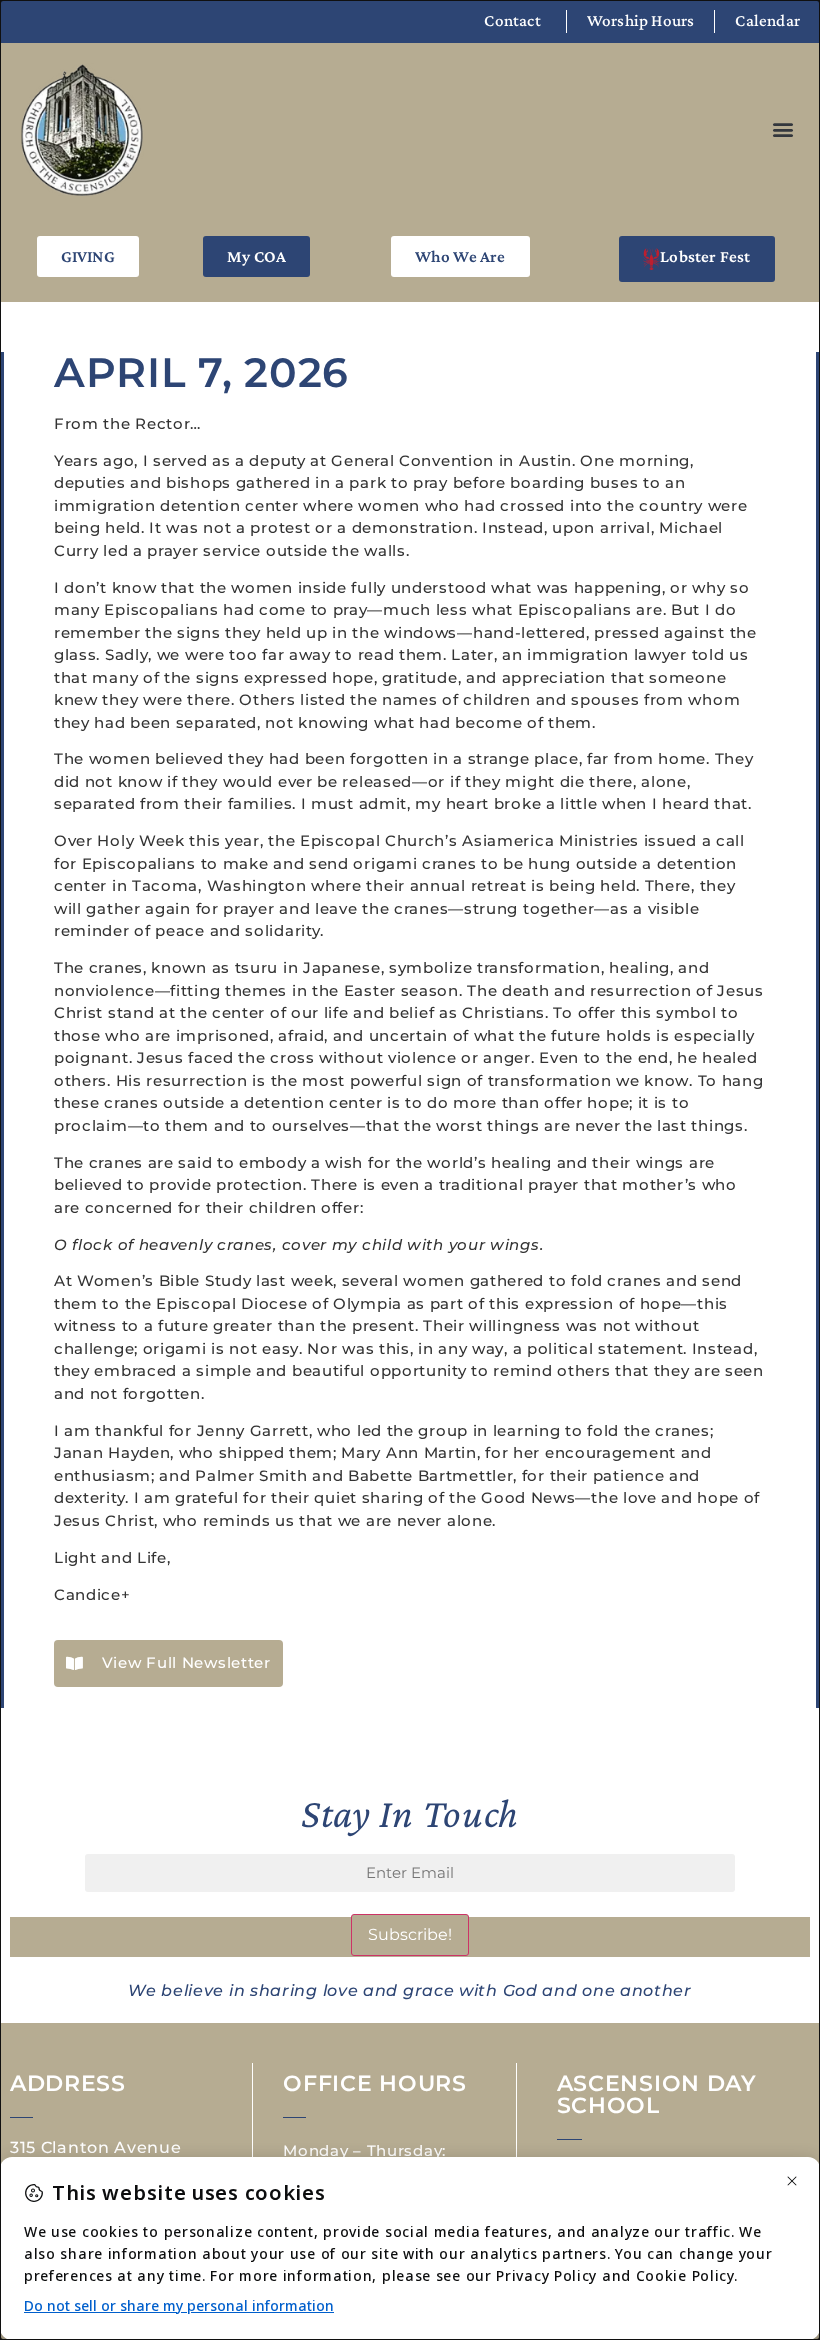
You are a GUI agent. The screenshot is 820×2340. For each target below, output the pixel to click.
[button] (783, 129)
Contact (512, 20)
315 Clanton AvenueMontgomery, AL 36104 (110, 2155)
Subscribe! (410, 1934)
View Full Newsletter (186, 1662)
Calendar (767, 20)
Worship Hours (641, 20)
